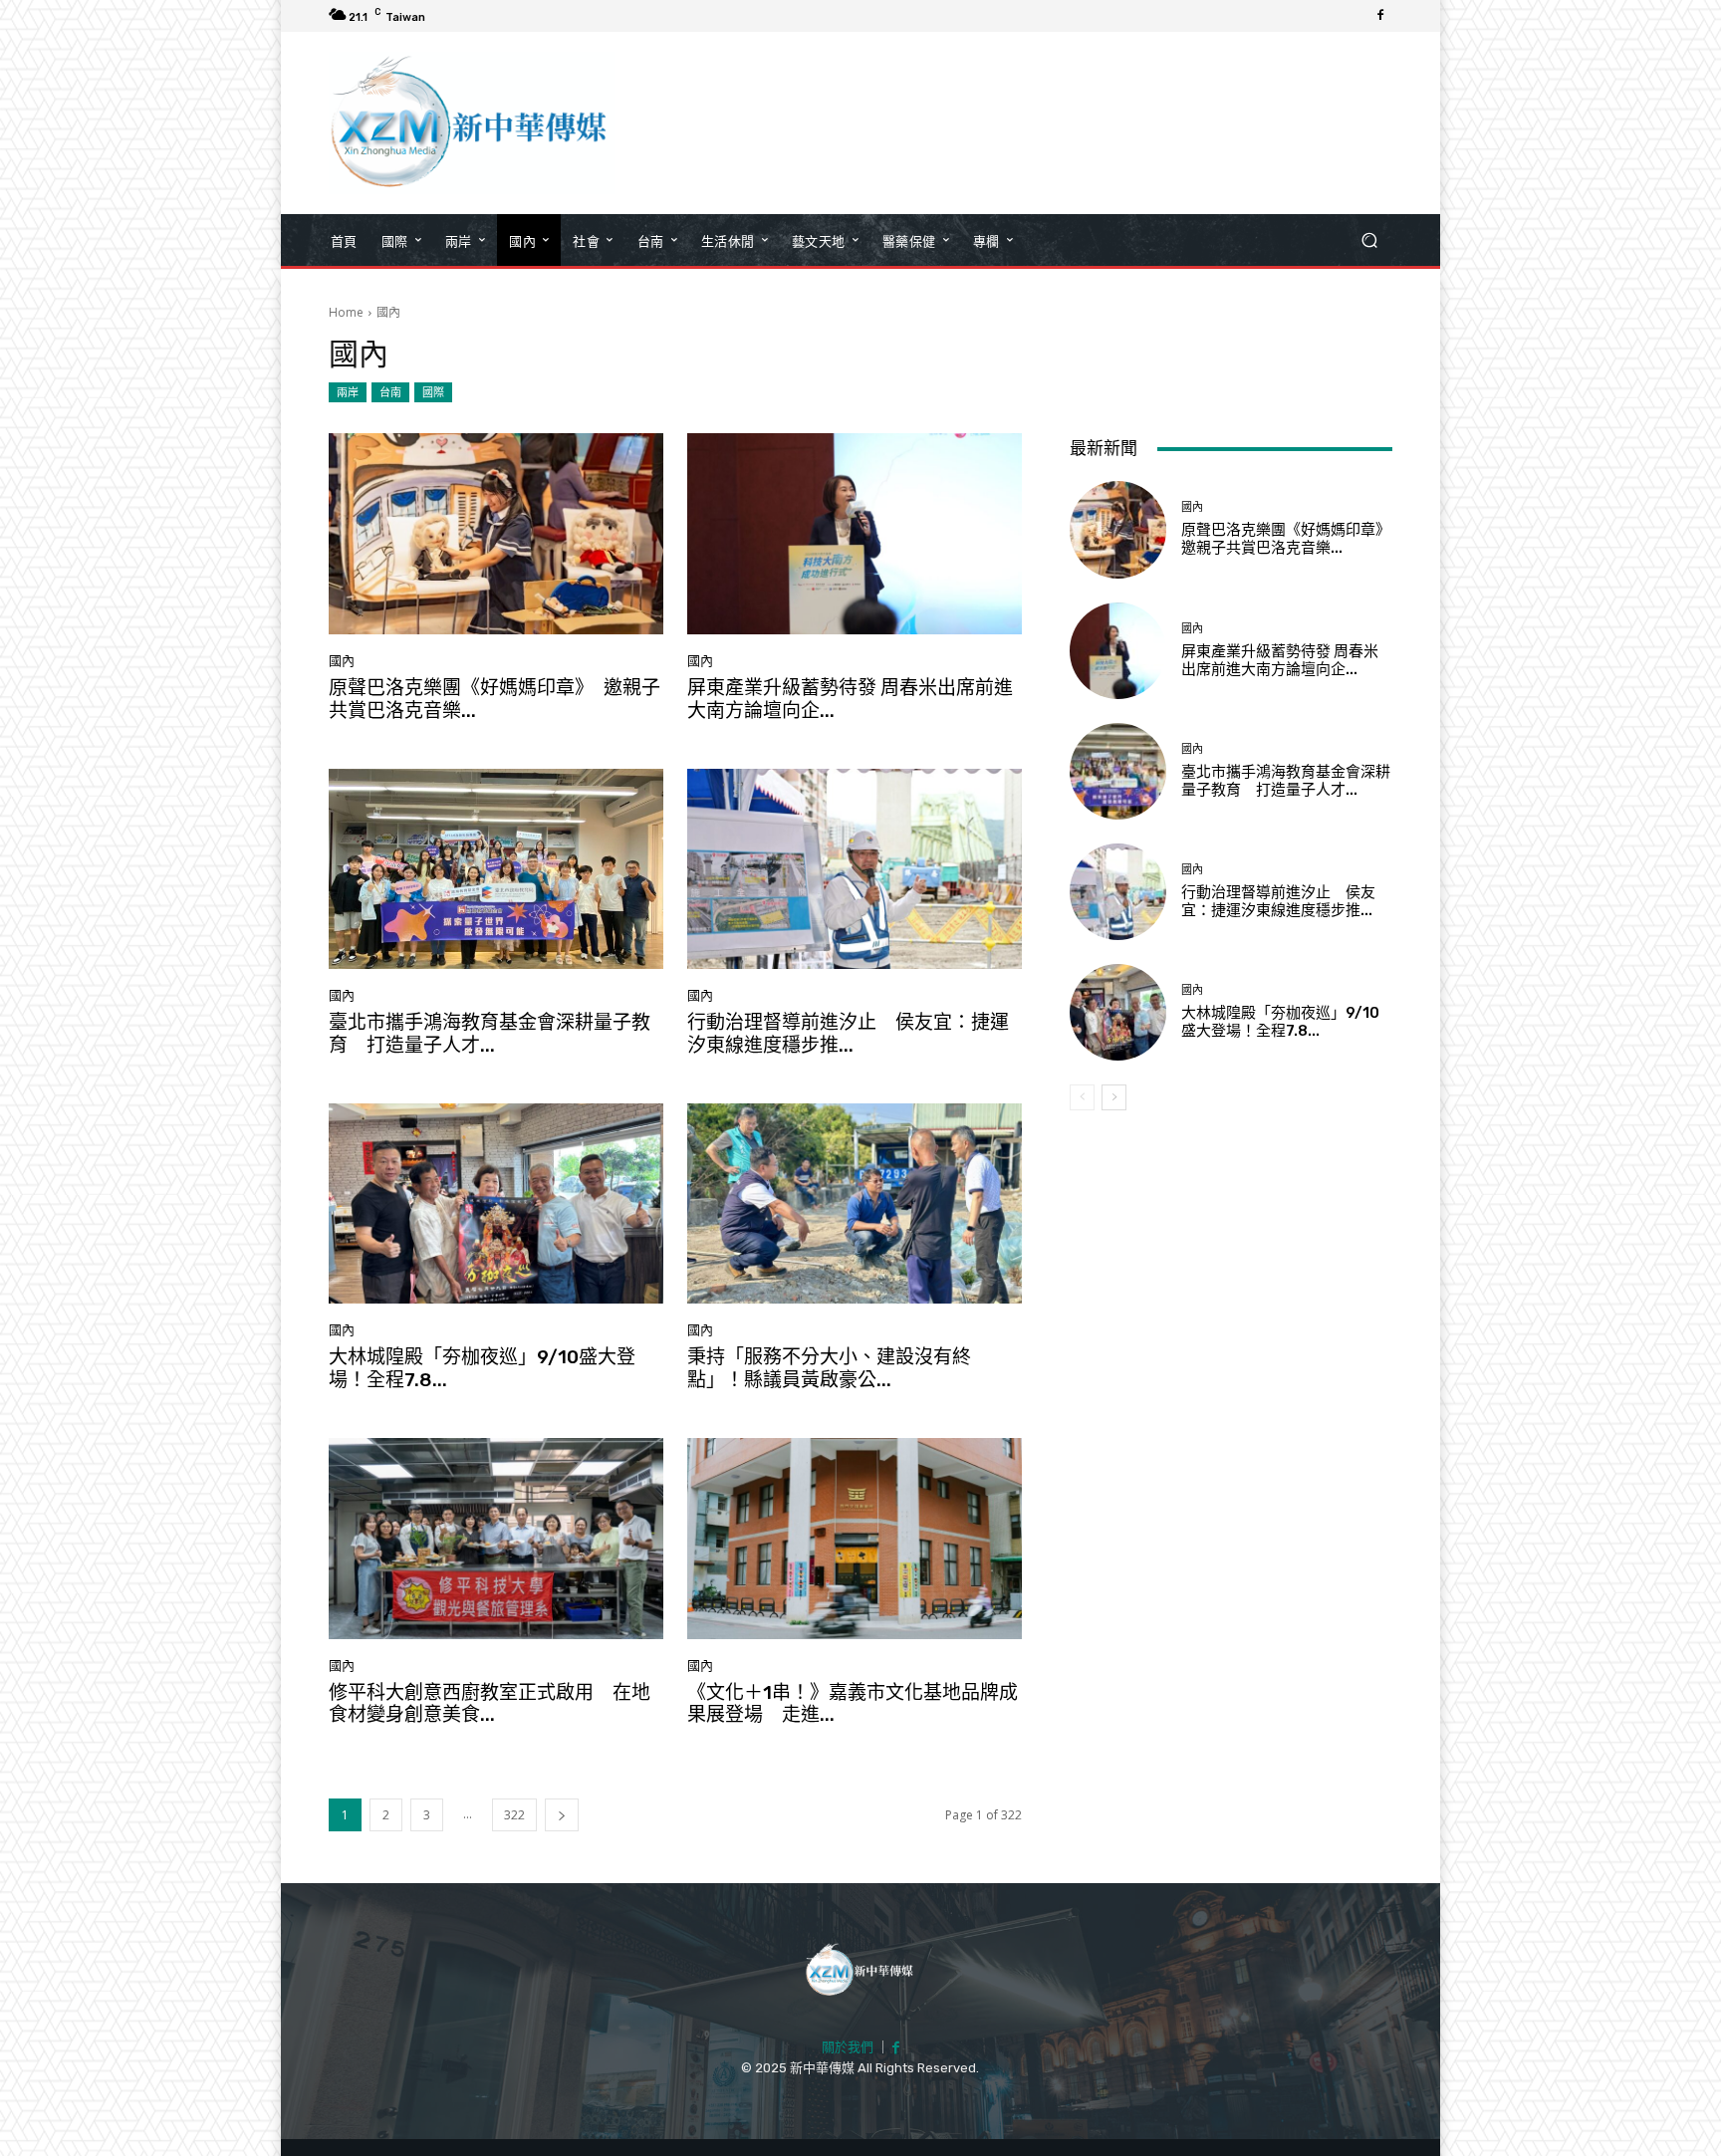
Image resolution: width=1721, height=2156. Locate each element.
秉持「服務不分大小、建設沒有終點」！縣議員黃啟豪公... (829, 1368)
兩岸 (348, 392)
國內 (342, 661)
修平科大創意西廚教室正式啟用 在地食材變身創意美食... (490, 1704)
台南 (390, 392)
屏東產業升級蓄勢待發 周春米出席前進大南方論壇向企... (850, 699)
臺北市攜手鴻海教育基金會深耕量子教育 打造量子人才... (490, 1034)
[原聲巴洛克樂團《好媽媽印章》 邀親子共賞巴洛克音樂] (496, 534)
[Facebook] (1380, 16)
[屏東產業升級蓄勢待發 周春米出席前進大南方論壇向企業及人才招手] (855, 534)
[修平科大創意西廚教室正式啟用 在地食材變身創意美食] (496, 1539)
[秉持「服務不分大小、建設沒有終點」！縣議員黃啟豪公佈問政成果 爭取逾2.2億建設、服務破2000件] (855, 1204)
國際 (433, 392)
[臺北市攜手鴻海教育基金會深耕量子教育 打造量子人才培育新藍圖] (496, 869)
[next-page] (562, 1815)
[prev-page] (1082, 1097)
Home (346, 312)
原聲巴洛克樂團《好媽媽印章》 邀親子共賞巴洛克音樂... (494, 699)
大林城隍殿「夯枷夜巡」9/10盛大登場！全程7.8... (482, 1368)
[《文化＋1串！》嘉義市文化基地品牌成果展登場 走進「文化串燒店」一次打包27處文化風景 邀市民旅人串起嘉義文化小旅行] (855, 1539)
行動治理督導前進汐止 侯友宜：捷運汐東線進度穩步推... (848, 1034)
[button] (1369, 240)
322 (514, 1815)
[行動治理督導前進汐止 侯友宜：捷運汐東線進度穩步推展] (855, 869)
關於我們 (848, 2047)
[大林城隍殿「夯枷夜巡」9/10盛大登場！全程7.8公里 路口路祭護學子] (496, 1204)
